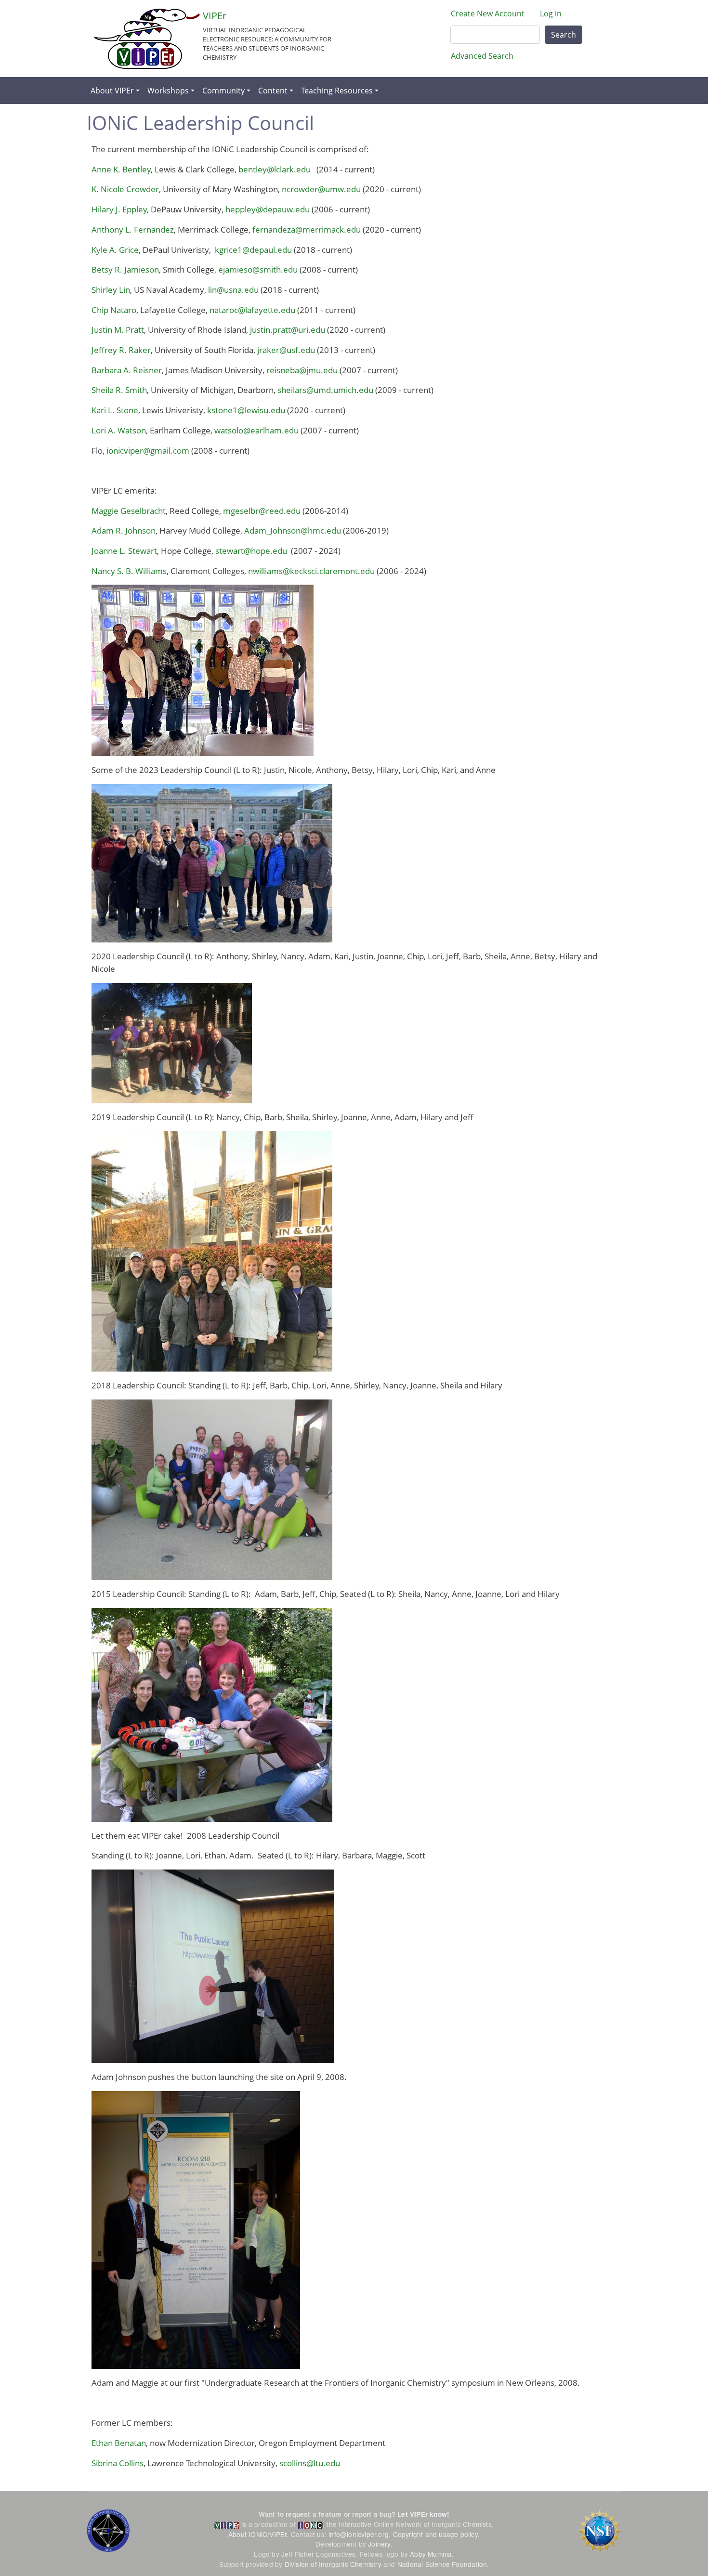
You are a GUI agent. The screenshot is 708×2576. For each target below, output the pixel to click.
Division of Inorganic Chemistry (333, 2564)
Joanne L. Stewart (124, 551)
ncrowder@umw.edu (321, 189)
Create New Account (488, 13)
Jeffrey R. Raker (121, 350)
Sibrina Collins (118, 2463)
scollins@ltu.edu (310, 2463)
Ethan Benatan (119, 2443)
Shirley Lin (111, 290)
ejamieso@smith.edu (258, 269)
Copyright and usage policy (435, 2534)
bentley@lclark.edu (275, 169)
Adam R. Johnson (124, 530)
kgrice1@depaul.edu (253, 250)
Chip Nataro (114, 310)
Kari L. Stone (115, 410)
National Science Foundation (442, 2564)
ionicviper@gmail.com (148, 451)
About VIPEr (112, 91)
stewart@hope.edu (251, 551)
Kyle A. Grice (115, 250)
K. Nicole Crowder (125, 189)
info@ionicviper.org (359, 2534)
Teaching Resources (337, 91)
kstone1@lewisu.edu (246, 410)
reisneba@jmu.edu (302, 370)
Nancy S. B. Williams (129, 571)
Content (273, 91)
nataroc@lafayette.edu (252, 310)
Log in (551, 13)
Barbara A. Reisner (127, 370)
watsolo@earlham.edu (256, 430)
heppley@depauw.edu (268, 209)
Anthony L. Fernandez (133, 229)
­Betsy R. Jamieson (125, 269)
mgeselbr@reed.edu (262, 511)
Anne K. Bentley (121, 169)
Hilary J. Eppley (119, 209)
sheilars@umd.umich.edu (324, 390)
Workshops (168, 91)
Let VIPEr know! (423, 2514)
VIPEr (215, 16)
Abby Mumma (431, 2554)
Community (223, 91)
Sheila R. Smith (119, 390)
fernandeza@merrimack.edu (307, 229)
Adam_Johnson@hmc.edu (293, 530)
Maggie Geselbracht (129, 511)
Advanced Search (482, 56)
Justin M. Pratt (118, 330)
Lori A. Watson (119, 430)
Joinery (379, 2544)
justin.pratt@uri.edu (288, 330)
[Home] (147, 39)
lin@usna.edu (233, 290)
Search (564, 35)
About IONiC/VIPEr (257, 2534)
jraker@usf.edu (286, 350)
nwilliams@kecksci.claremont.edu (311, 571)
